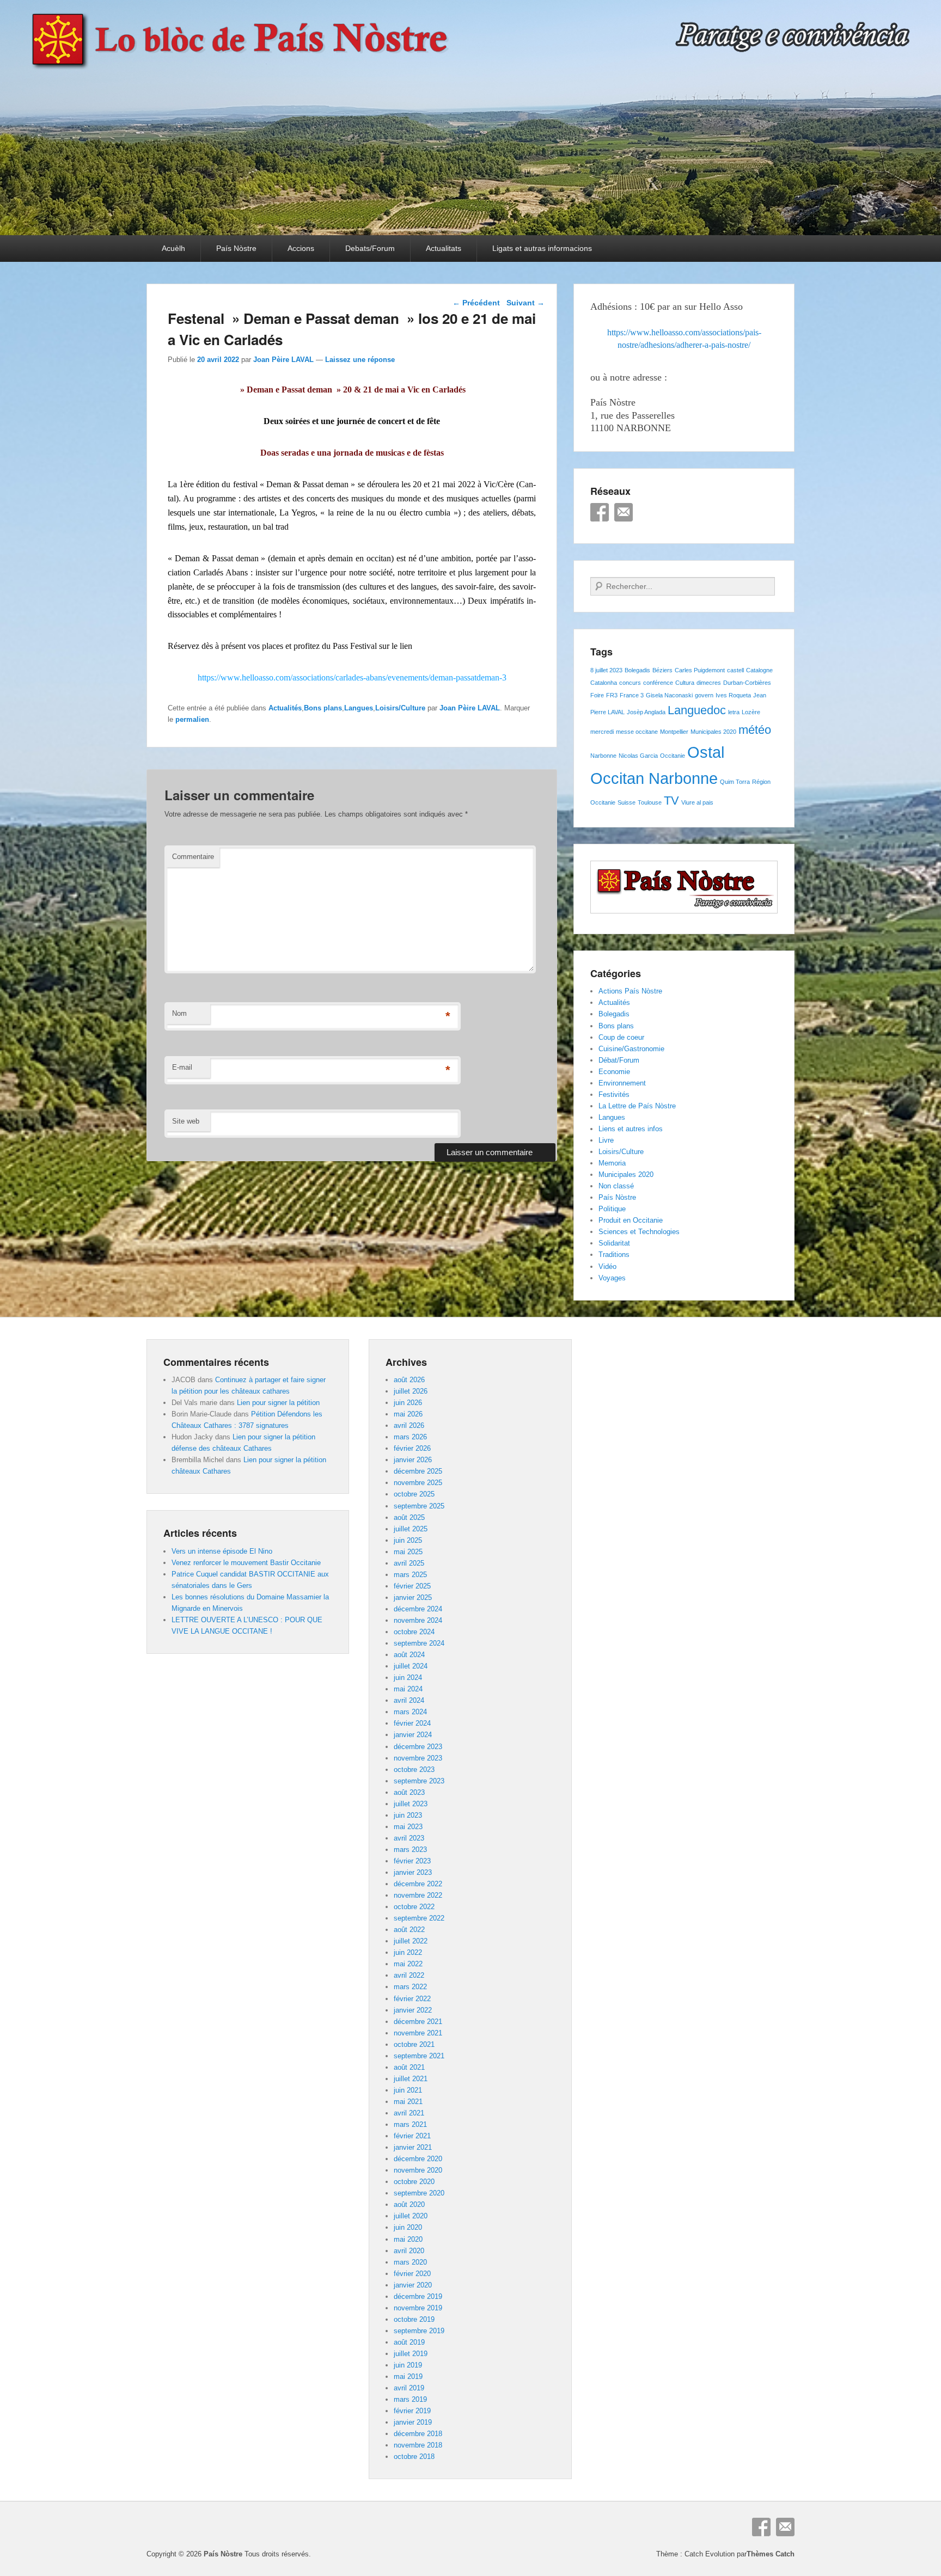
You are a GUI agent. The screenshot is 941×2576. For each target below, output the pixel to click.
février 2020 (412, 2274)
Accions (301, 248)
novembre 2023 (418, 1758)
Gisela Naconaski (669, 695)
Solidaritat (614, 1243)
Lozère (751, 712)
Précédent (476, 303)
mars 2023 (410, 1850)
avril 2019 (409, 2388)
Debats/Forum (370, 248)
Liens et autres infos (631, 1129)
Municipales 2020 (713, 732)
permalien (192, 719)
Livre (606, 1140)
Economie (614, 1072)
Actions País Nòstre (630, 991)
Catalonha (604, 683)
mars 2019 (410, 2399)
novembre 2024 (418, 1620)
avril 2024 (409, 1700)
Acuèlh (173, 248)
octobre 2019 (414, 2319)
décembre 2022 (418, 1884)
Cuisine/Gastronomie (631, 1049)
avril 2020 (409, 2251)
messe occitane (637, 732)
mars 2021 (410, 2124)
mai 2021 (408, 2102)
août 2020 (409, 2204)
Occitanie (673, 756)
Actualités (285, 708)
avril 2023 (409, 1838)
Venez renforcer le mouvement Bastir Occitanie (246, 1563)
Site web (186, 1121)
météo (755, 730)
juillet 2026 (411, 1391)
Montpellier (674, 732)
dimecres (709, 683)
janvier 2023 (413, 1872)
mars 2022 (410, 1987)
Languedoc (697, 710)
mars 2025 (410, 1575)
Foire (597, 695)
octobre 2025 (414, 1494)
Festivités (614, 1094)
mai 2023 (408, 1827)
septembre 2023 (419, 1781)
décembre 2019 (418, 2296)
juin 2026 (408, 1403)
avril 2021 (409, 2113)
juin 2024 (408, 1678)
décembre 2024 (418, 1609)
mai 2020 (408, 2239)
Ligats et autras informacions (542, 248)
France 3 (632, 695)
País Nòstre (236, 248)
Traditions (614, 1255)
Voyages (612, 1278)
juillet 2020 (411, 2216)
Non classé (616, 1186)
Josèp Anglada (646, 712)
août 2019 (409, 2342)
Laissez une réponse (360, 360)
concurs (630, 683)
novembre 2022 (418, 1895)
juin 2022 (408, 1952)
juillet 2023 (411, 1804)
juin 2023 (408, 1815)
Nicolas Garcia (638, 756)
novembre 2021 (418, 2033)
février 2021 (412, 2136)
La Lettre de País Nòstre (637, 1106)
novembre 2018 (418, 2445)
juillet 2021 (411, 2079)
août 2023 (409, 1792)
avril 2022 (409, 1975)
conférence (658, 683)
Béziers (662, 670)
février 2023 (412, 1861)
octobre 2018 (414, 2457)
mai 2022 (408, 1964)
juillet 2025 (411, 1529)
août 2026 (409, 1380)
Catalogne (759, 670)
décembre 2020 (418, 2159)
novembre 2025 (418, 1483)
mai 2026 (408, 1414)
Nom (179, 1013)
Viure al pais (697, 802)
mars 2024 (410, 1712)
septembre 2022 (419, 1918)
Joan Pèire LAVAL (283, 360)
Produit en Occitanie (631, 1220)
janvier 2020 (413, 2285)
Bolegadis (637, 670)
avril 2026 (409, 1425)
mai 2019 (408, 2376)
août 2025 (409, 1517)
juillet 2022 (411, 1941)
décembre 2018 (418, 2434)
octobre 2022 (414, 1907)
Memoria (612, 1163)
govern (704, 695)
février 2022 (412, 1999)
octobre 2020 (414, 2182)
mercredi (602, 732)
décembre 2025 (418, 1471)
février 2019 (412, 2411)
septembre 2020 (419, 2193)
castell (735, 670)
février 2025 (412, 1586)
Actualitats (444, 248)
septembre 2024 (419, 1643)
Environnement (622, 1083)
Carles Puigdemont (700, 670)
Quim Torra (735, 782)
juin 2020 (408, 2227)
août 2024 (409, 1655)
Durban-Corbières (747, 683)
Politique (612, 1209)
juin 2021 (408, 2090)
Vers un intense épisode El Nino (222, 1551)
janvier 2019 (413, 2422)
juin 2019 (408, 2365)
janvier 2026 (413, 1460)
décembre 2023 (418, 1747)
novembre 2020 (418, 2170)
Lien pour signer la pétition (278, 1403)
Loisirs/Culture (400, 708)
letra (734, 712)
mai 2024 (408, 1689)
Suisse (627, 802)
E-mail (182, 1067)
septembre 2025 (419, 1506)
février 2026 (412, 1448)
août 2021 (409, 2067)
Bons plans (323, 708)
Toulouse (650, 802)
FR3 (612, 695)
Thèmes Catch (771, 2554)
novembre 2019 (418, 2308)
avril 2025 (409, 1563)
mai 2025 (408, 1552)
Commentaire (193, 857)
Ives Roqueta (733, 695)
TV (671, 801)
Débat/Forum (619, 1060)
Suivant (526, 303)
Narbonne (603, 756)
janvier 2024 (413, 1735)
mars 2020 (410, 2262)
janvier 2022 (413, 2010)
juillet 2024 (411, 1666)
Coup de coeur (621, 1037)
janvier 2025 (413, 1597)
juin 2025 (408, 1540)
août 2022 (409, 1930)
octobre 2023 (414, 1770)
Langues (359, 708)
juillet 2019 (411, 2354)
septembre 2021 (419, 2056)
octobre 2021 (414, 2044)
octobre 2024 (414, 1632)
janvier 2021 (413, 2147)
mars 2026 (410, 1437)
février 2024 (412, 1723)
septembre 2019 (419, 2331)
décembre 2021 (418, 2022)
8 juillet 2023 (606, 670)
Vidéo (607, 1266)
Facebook (600, 512)
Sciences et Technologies (639, 1232)
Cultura (685, 683)
